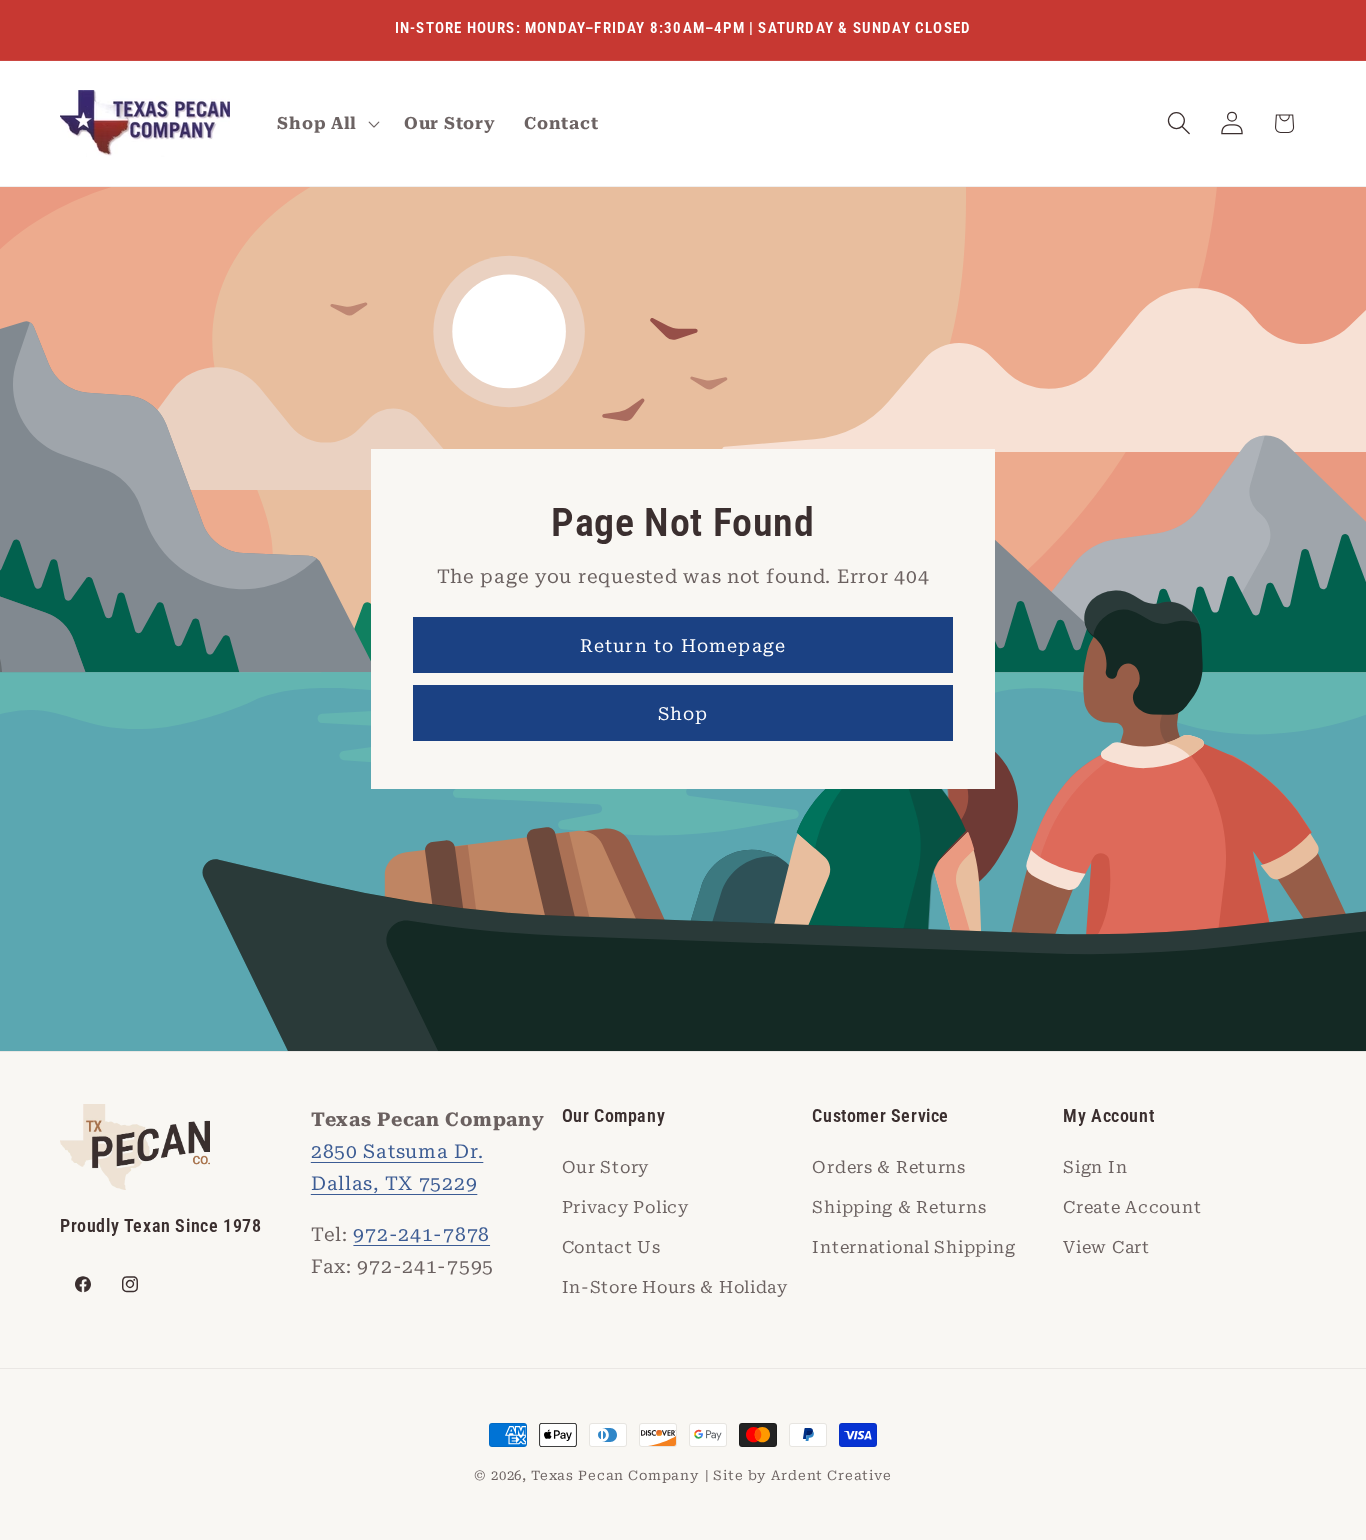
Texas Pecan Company (615, 1475)
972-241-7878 (421, 1234)
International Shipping (913, 1247)
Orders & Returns (889, 1167)
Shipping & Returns (899, 1207)
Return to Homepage (683, 645)
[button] (326, 124)
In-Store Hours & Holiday (675, 1287)
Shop (683, 713)
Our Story (605, 1167)
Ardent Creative (831, 1475)
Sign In (1095, 1167)
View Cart (1106, 1247)
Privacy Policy (625, 1207)
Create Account (1132, 1207)
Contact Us (611, 1247)
